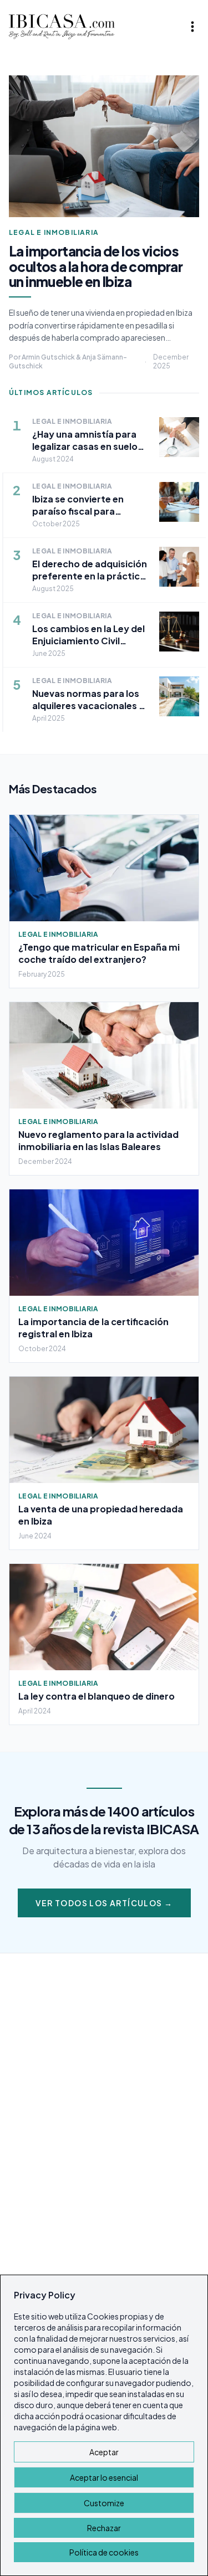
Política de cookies (104, 2552)
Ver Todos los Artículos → (104, 1903)
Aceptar (104, 2452)
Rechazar (104, 2528)
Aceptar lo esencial (104, 2477)
